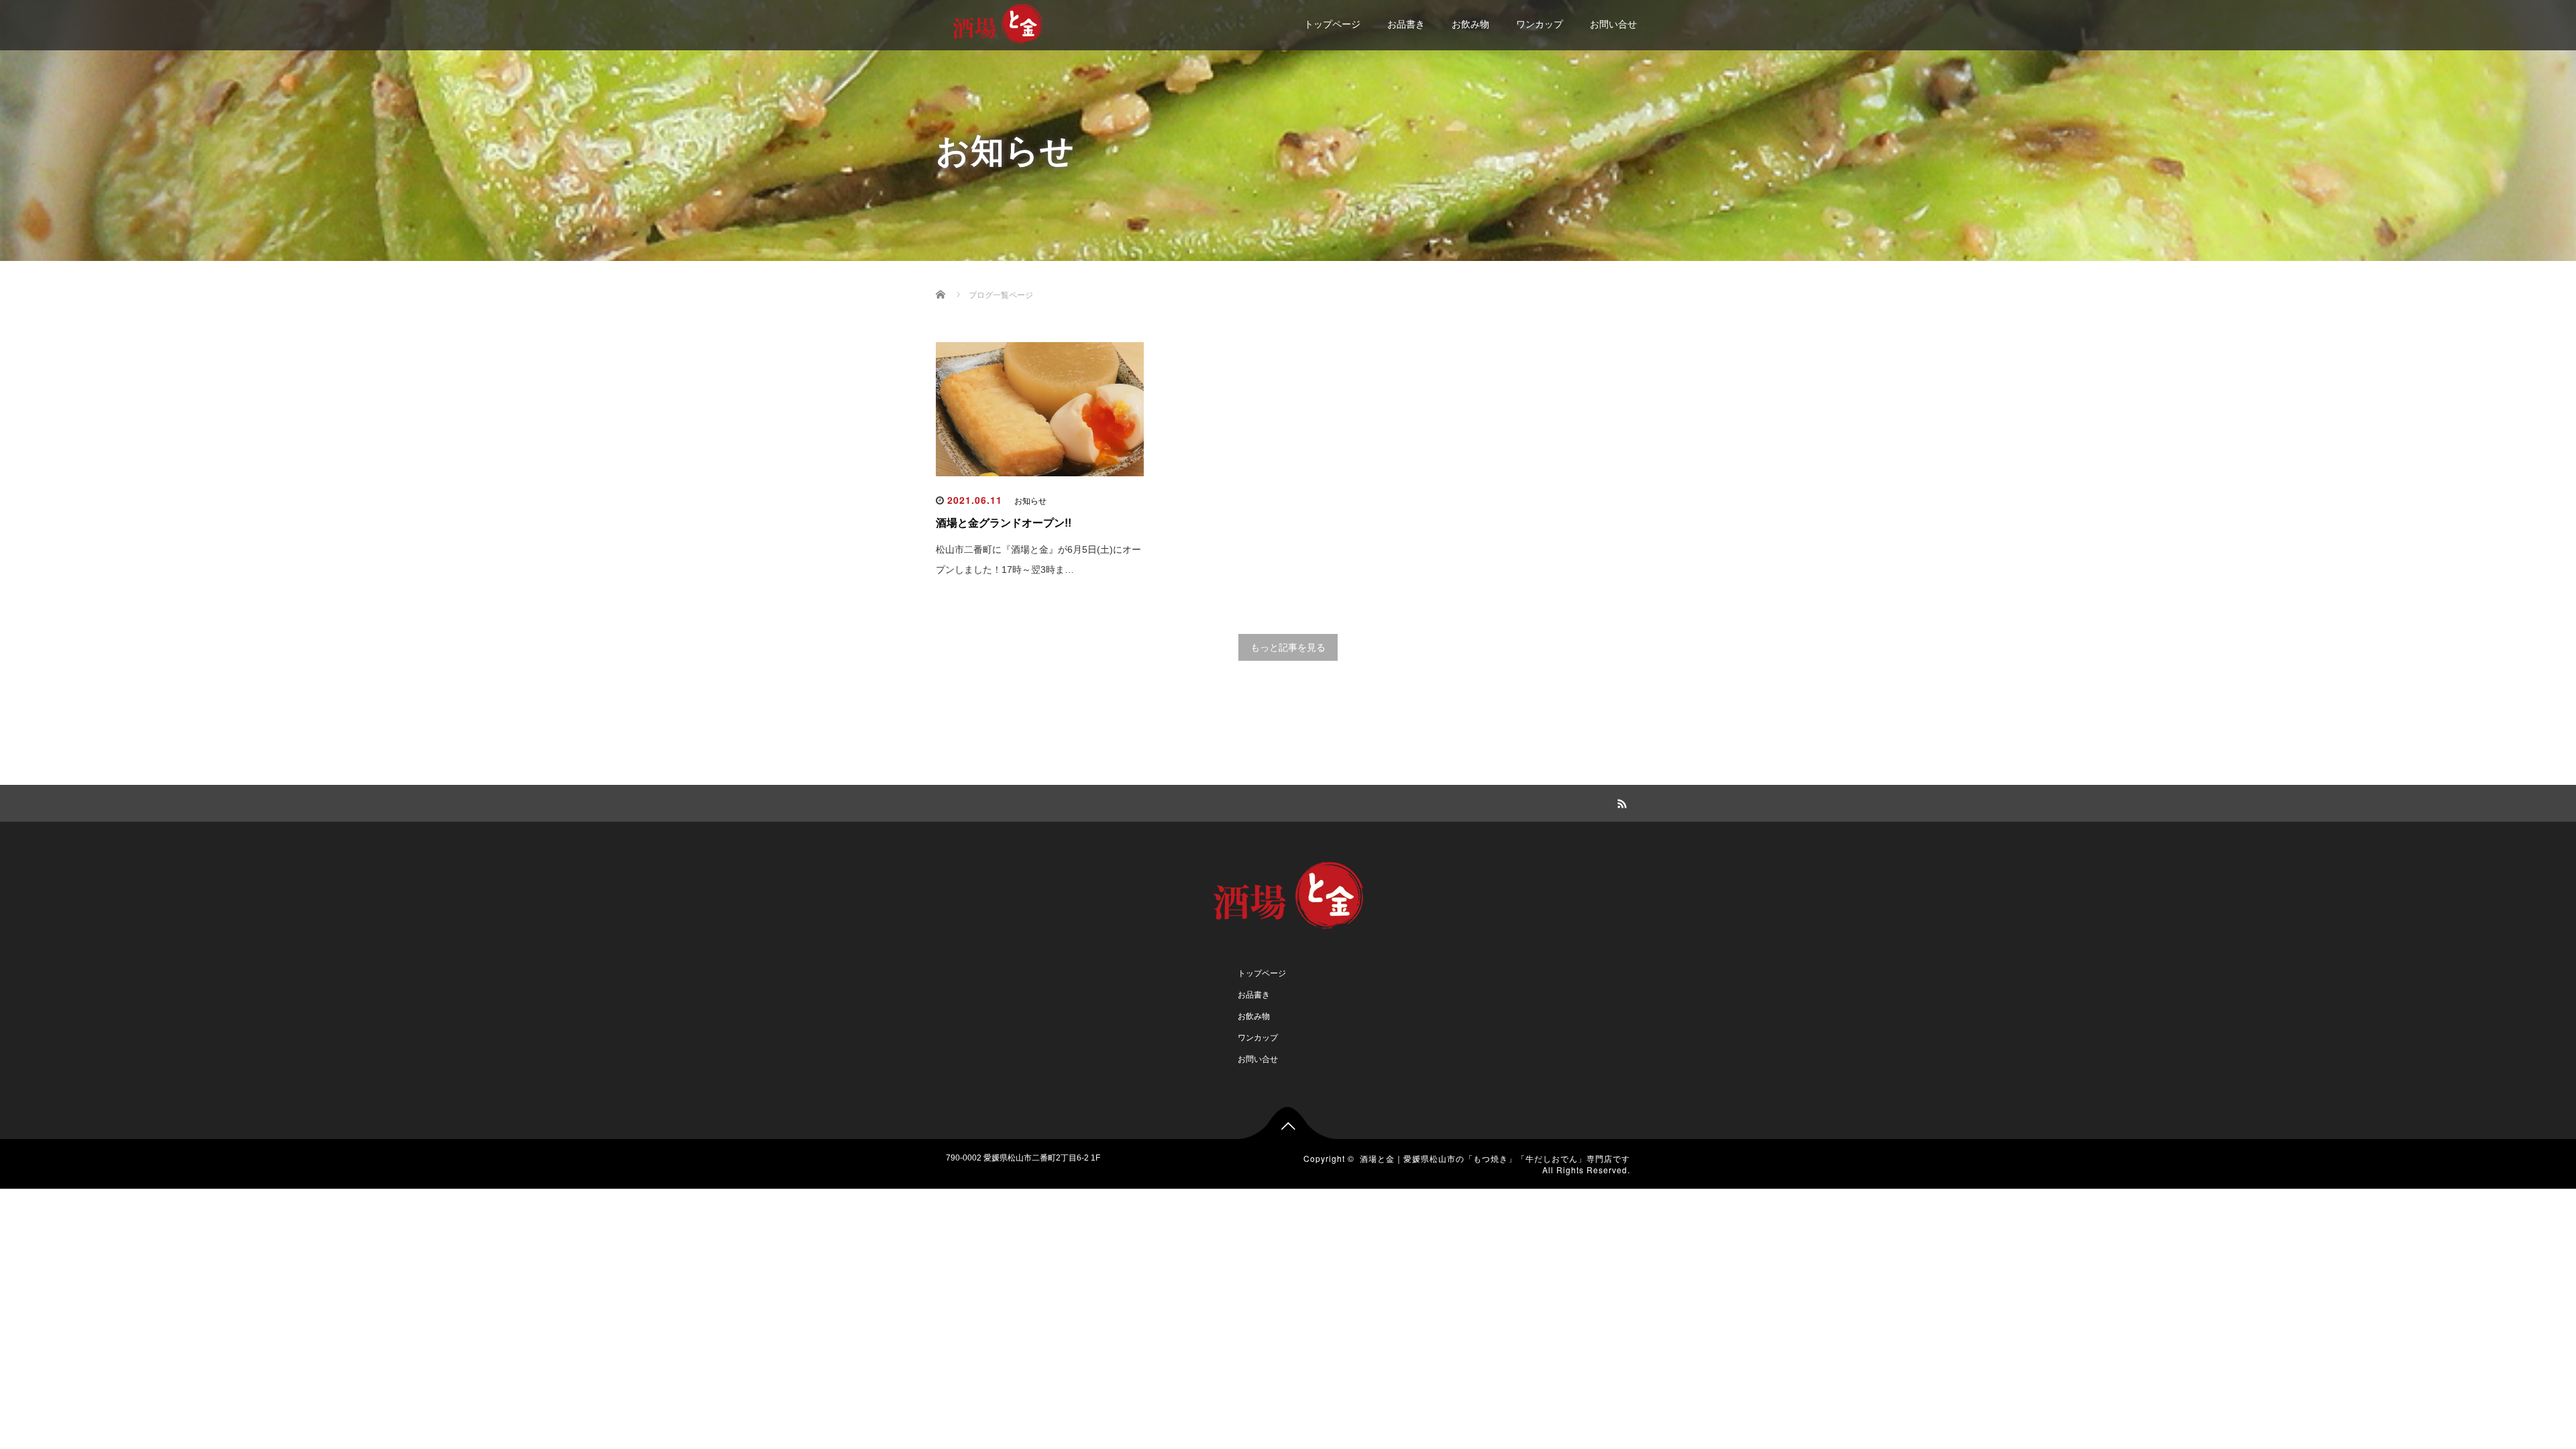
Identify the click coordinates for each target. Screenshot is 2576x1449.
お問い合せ (1613, 24)
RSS (1620, 802)
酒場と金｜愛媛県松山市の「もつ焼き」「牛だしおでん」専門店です (1495, 1158)
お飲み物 (1470, 24)
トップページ (1332, 24)
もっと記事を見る (1288, 647)
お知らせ (1030, 501)
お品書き (1406, 24)
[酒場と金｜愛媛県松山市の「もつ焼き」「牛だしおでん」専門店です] (998, 22)
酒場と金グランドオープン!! (1004, 523)
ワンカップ (1540, 24)
